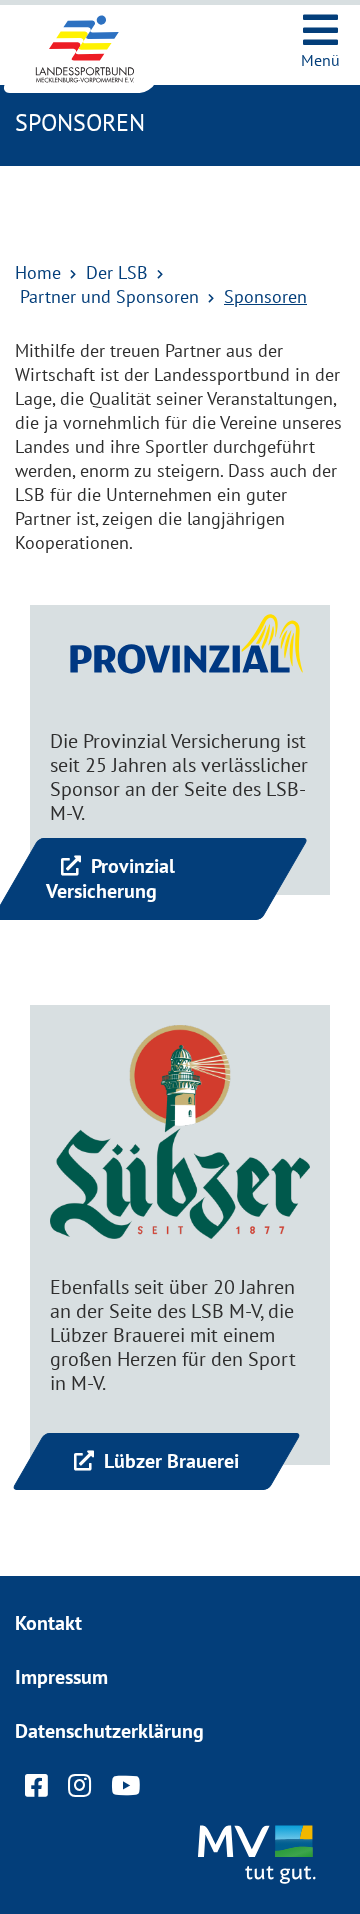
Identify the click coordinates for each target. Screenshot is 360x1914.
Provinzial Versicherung (110, 878)
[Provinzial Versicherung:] (180, 659)
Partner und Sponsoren (109, 296)
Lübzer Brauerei (169, 1461)
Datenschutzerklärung (109, 1731)
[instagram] (79, 1790)
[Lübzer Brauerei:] (180, 1132)
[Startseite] (100, 49)
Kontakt (48, 1623)
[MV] (260, 1856)
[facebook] (36, 1790)
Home (38, 272)
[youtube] (125, 1790)
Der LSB (117, 272)
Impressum (61, 1677)
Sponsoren (265, 296)
